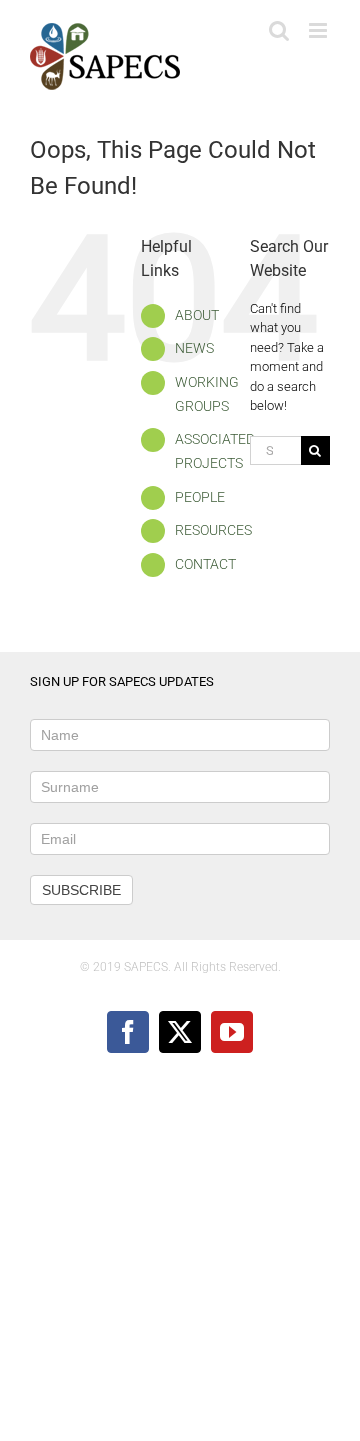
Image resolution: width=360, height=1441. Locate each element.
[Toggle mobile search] (279, 30)
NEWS (194, 348)
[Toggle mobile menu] (319, 30)
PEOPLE (200, 497)
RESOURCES (213, 530)
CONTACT (205, 564)
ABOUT (197, 315)
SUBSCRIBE (81, 890)
